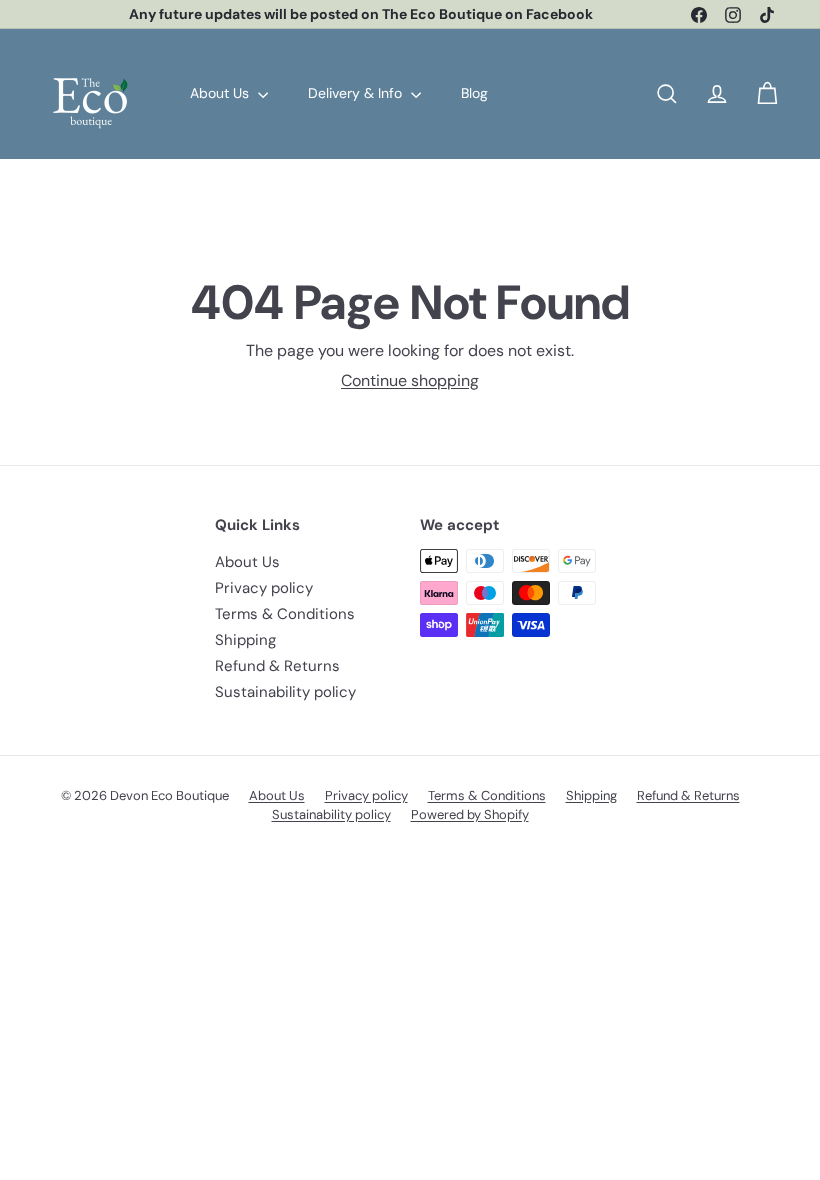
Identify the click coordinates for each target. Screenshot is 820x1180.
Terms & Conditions (285, 614)
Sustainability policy (285, 692)
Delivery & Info (357, 93)
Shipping (245, 640)
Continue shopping (410, 380)
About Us (221, 93)
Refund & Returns (277, 666)
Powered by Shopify (470, 814)
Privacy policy (264, 588)
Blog (474, 93)
